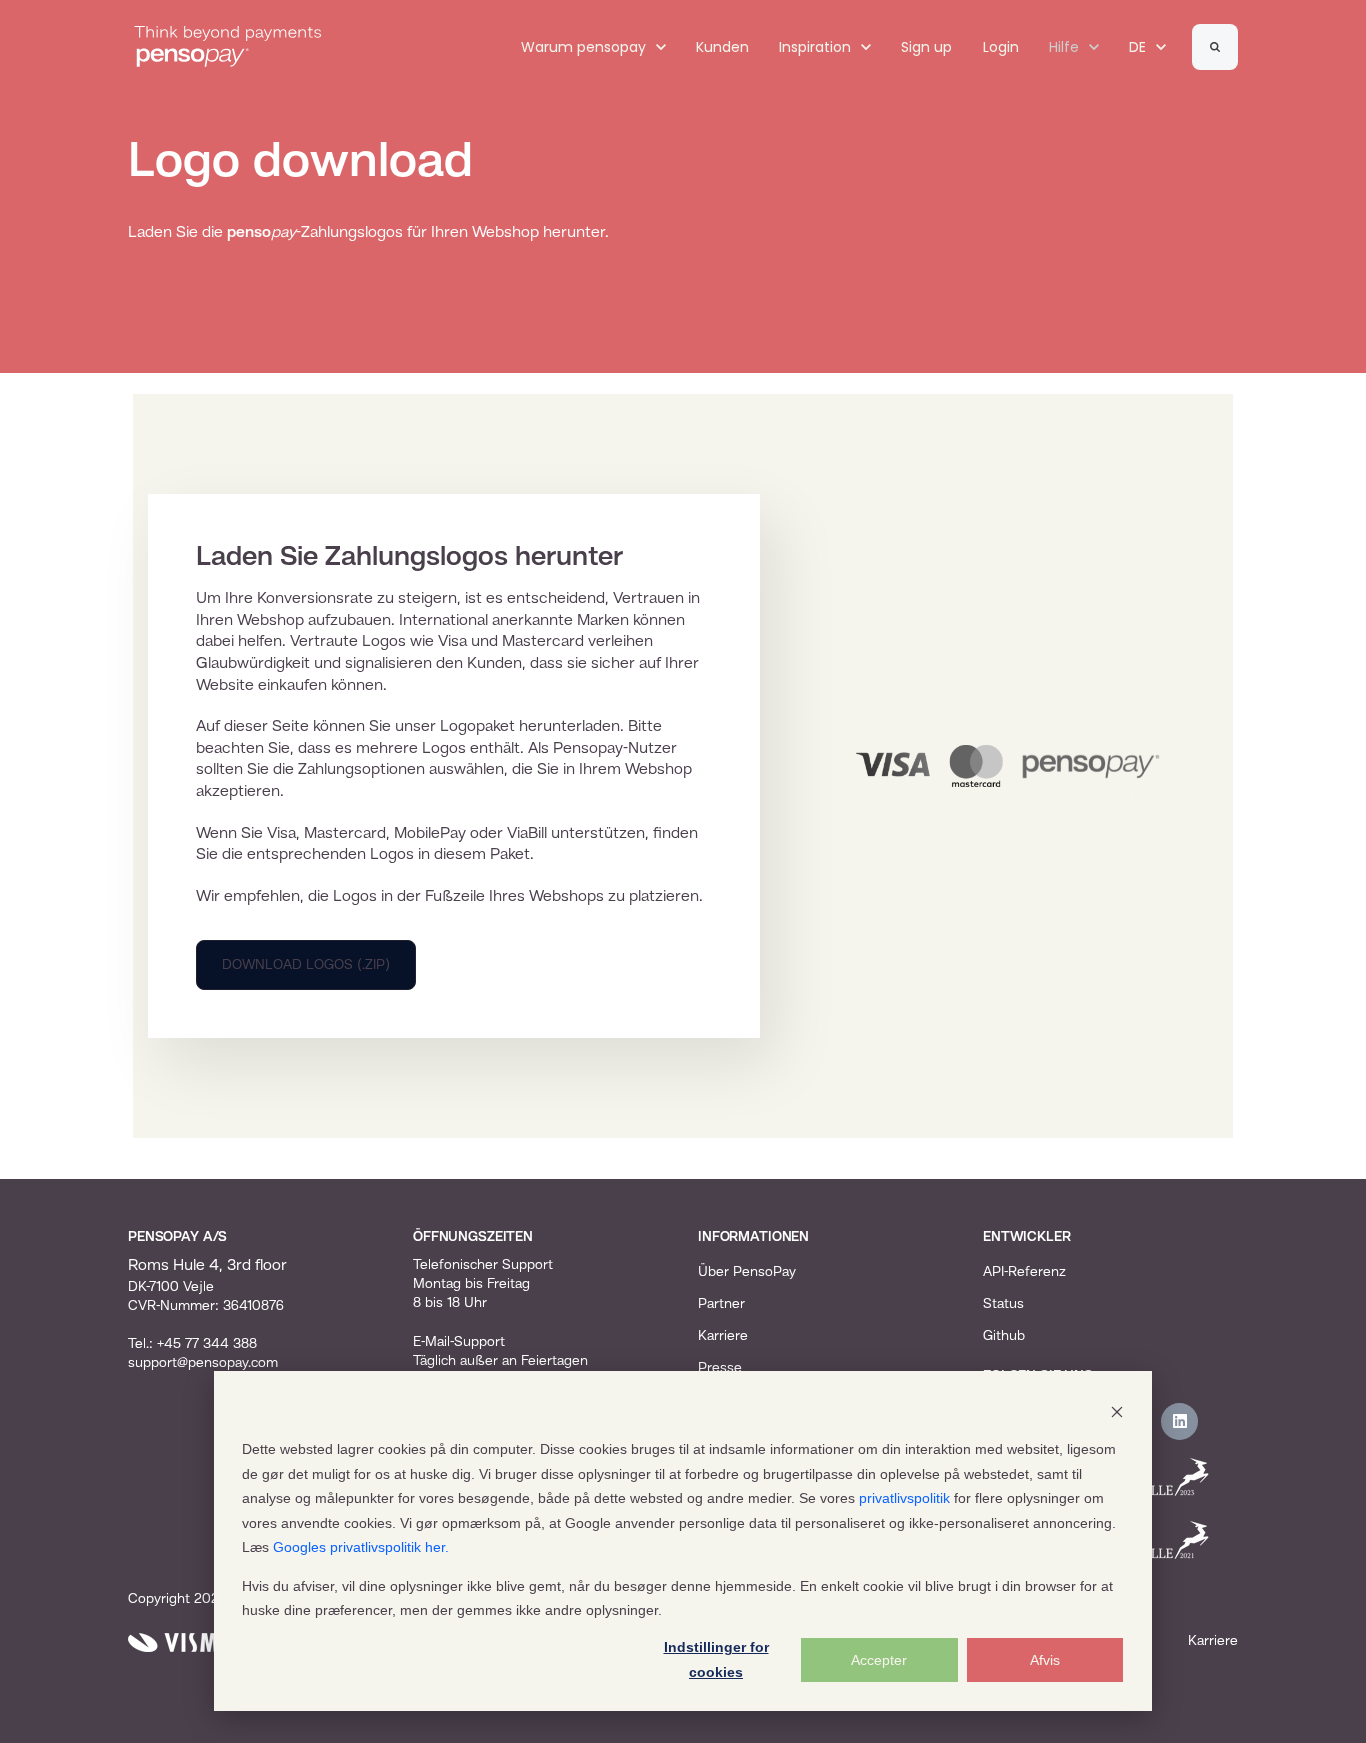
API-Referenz (1024, 1272)
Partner (721, 1304)
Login (1001, 47)
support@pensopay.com (203, 1363)
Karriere (723, 1336)
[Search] (1215, 47)
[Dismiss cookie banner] (1117, 1411)
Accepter (879, 1660)
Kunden (722, 47)
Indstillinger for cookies (716, 1659)
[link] (228, 47)
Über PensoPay (747, 1272)
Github (1004, 1336)
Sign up (926, 47)
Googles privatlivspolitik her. (361, 1547)
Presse (720, 1368)
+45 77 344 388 (207, 1344)
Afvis (1045, 1660)
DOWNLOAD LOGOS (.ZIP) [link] (306, 965)
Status (1003, 1304)
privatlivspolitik (904, 1498)
